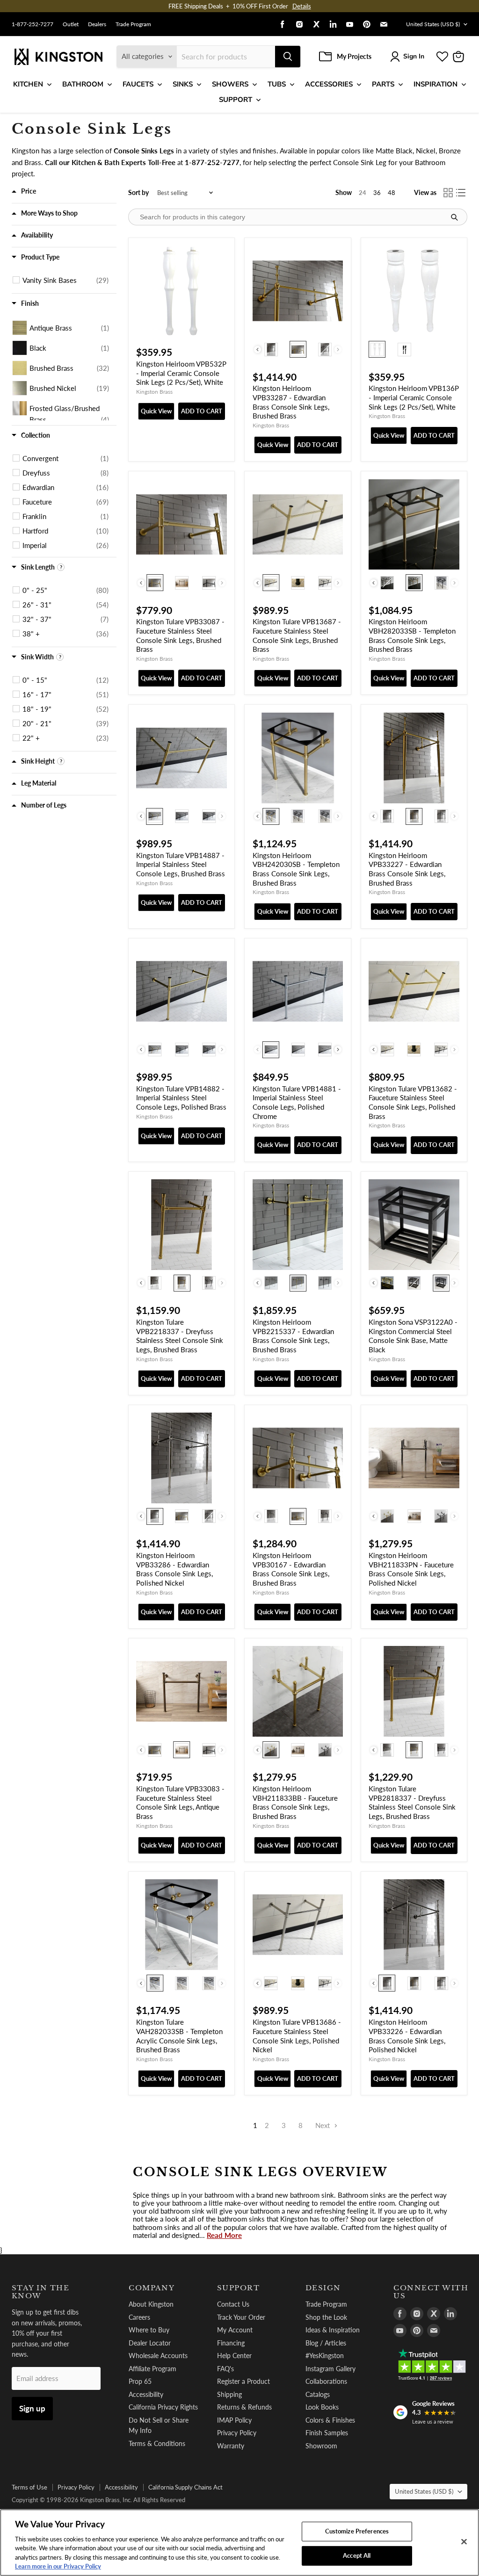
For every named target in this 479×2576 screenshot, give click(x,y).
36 (377, 193)
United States (433, 24)
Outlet (71, 24)
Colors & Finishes (330, 2420)
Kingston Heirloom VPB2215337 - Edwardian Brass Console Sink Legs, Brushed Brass (293, 1336)
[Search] (288, 57)
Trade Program (133, 24)
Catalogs (318, 2394)
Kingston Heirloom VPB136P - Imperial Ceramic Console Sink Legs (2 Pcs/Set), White (414, 397)
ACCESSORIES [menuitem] (329, 84)
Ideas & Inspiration (333, 2330)
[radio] (271, 349)
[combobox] (226, 57)
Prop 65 (140, 2381)
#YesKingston (325, 2356)
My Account (235, 2330)
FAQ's (225, 2369)
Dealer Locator (150, 2343)
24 (363, 193)
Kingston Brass (154, 392)
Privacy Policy (237, 2433)
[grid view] (448, 193)
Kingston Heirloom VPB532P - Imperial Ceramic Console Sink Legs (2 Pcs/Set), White (181, 373)
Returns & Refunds (244, 2407)
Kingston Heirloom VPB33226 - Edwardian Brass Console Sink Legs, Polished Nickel (407, 2036)
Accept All (357, 2555)
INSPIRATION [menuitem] (435, 84)
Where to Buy (149, 2330)
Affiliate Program (152, 2369)
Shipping (229, 2394)
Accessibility (146, 2394)
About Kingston (151, 2304)
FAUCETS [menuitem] (138, 84)
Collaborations (326, 2381)
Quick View (156, 411)
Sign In (414, 56)
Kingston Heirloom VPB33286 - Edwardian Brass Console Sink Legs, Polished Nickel (174, 1569)
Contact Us (233, 2304)
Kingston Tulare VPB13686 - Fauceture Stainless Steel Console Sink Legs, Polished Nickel (297, 2036)
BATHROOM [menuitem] (83, 84)
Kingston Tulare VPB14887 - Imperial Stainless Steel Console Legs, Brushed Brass (181, 864)
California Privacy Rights (163, 2407)
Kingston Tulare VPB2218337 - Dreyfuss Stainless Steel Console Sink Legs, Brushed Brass (180, 1336)
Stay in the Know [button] (40, 2292)
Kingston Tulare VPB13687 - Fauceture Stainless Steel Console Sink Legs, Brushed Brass (297, 635)
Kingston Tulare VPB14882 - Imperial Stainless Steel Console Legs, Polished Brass (181, 1098)
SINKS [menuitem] (183, 84)
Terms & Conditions (157, 2443)
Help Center (234, 2356)
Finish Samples (327, 2433)
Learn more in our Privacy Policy (58, 2566)
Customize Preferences (357, 2531)
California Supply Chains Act (185, 2487)
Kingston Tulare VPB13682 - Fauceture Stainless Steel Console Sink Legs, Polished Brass (413, 1102)
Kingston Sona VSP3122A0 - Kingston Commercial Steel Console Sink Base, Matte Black (413, 1336)
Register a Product (243, 2381)
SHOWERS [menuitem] (230, 84)
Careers (139, 2317)
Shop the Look (326, 2317)
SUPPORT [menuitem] (236, 100)
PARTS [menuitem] (383, 84)
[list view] (461, 193)
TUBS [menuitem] (277, 84)
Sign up (32, 2408)
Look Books (322, 2407)
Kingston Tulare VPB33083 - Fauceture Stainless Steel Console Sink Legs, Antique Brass (180, 1802)
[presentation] (258, 350)
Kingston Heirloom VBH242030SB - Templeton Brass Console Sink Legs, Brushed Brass (296, 869)
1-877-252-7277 (33, 24)
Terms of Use (29, 2487)
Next (323, 2125)
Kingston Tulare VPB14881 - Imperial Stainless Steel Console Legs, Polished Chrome (297, 1102)
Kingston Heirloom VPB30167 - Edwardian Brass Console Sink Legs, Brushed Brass (291, 1569)
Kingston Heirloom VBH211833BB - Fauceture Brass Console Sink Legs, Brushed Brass (295, 1802)
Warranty (231, 2446)
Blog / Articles (326, 2343)
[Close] (464, 2542)
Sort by (138, 193)
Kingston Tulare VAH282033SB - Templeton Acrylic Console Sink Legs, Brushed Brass (179, 2036)
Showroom (321, 2446)
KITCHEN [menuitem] (28, 84)
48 (392, 193)
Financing (231, 2343)
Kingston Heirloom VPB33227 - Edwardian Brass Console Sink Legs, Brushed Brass (407, 869)
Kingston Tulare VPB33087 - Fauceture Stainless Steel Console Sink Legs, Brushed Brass (180, 635)
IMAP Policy (234, 2420)
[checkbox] (65, 280)
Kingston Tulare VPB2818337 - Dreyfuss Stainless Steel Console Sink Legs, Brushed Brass (412, 1802)
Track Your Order (241, 2317)
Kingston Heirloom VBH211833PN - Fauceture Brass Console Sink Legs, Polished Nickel (411, 1569)
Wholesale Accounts (158, 2356)
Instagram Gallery (330, 2369)
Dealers (97, 24)
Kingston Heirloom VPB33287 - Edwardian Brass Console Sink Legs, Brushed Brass (291, 402)
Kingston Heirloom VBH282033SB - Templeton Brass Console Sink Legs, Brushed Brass (412, 635)
